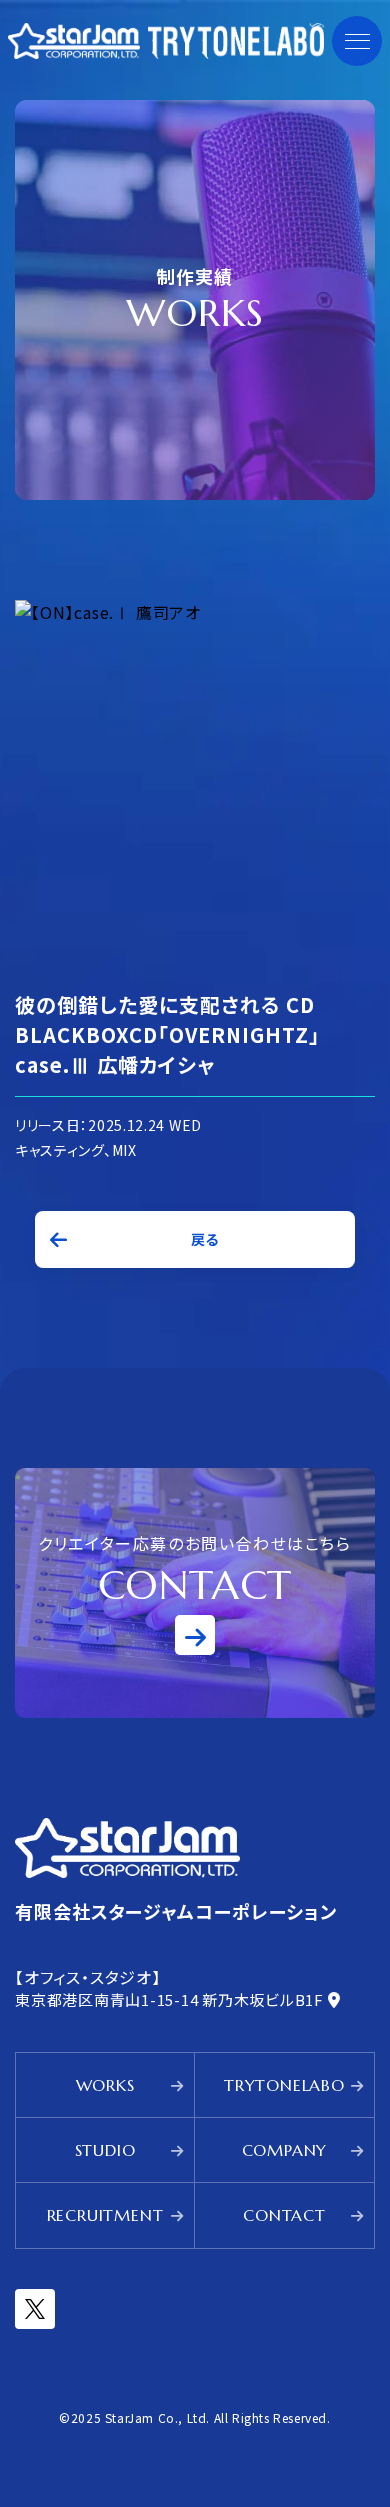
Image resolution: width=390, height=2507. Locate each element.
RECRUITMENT (105, 2215)
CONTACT (284, 2215)
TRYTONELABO (284, 2085)
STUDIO (105, 2150)
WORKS (105, 2085)
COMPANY (285, 2150)
